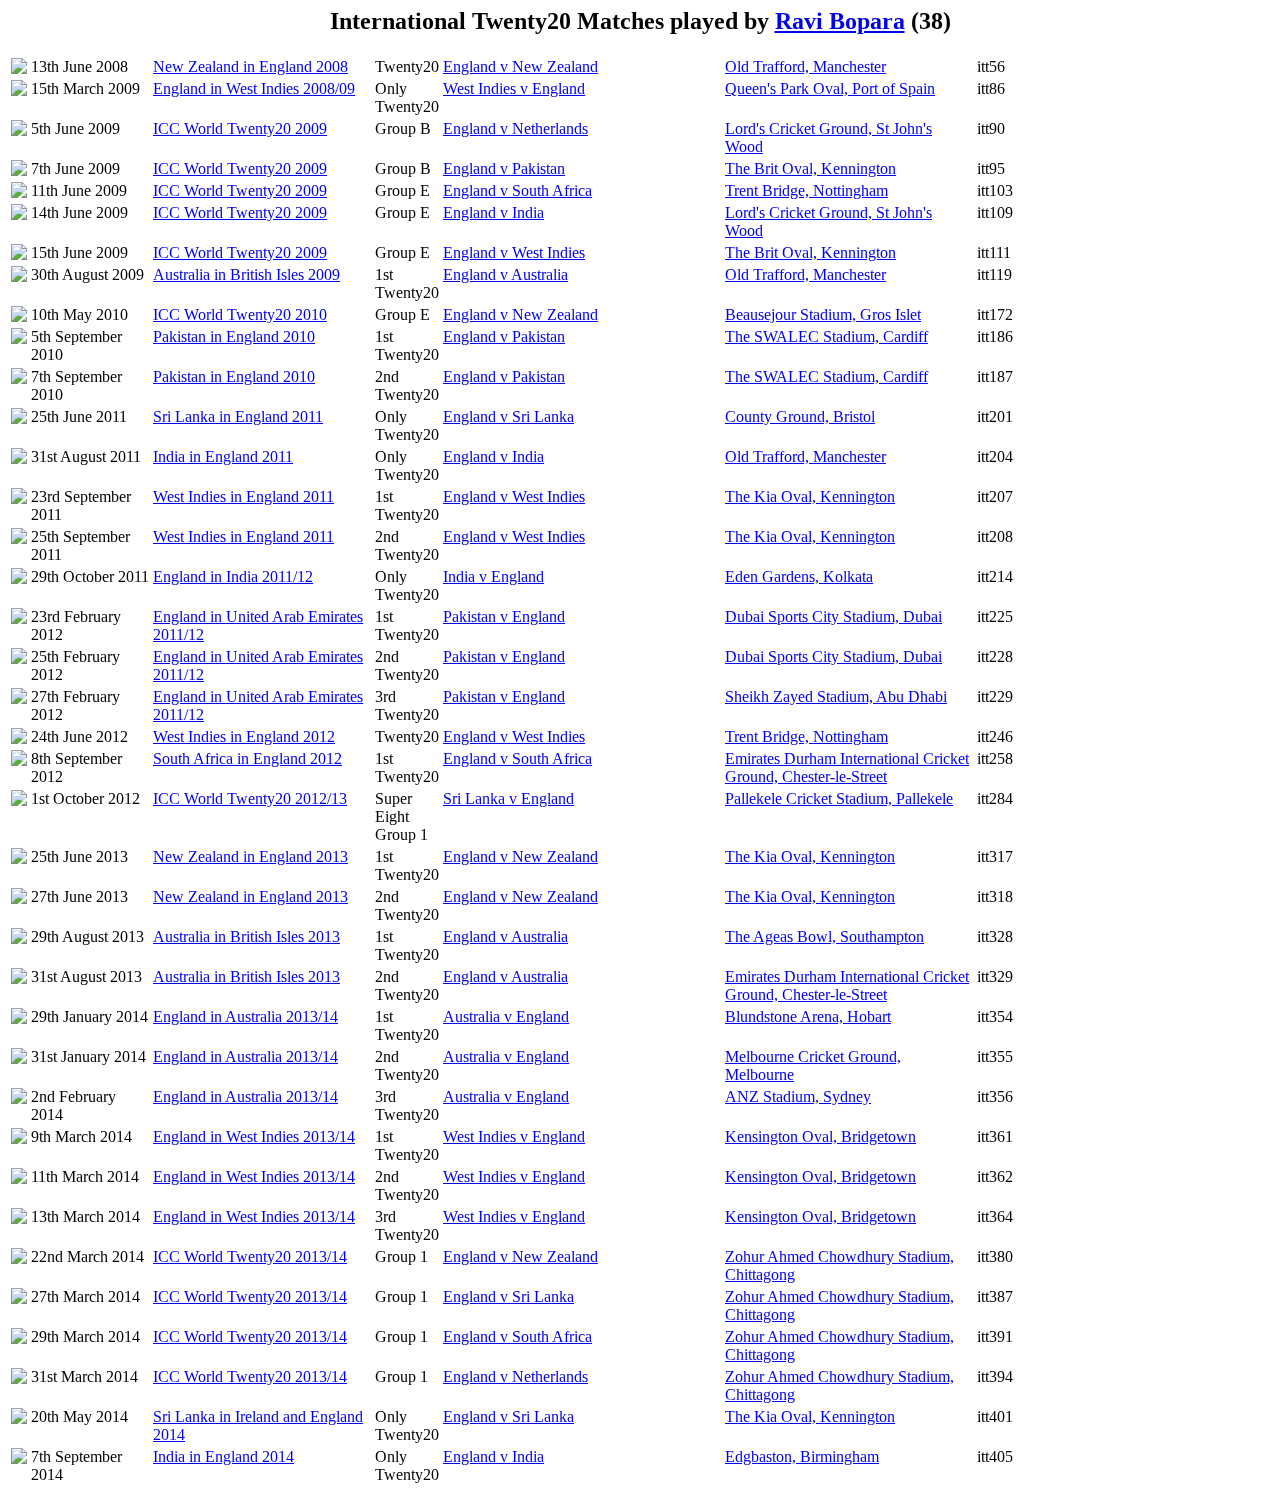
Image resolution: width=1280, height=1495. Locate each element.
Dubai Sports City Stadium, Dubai (833, 616)
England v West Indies (514, 252)
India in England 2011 (223, 456)
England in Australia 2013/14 (245, 1016)
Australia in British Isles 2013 (246, 936)
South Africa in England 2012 (247, 758)
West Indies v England (514, 88)
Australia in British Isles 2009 (246, 274)
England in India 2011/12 (233, 576)
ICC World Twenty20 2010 (240, 314)
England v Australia (505, 274)
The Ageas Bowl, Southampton (824, 936)
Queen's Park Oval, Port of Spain (830, 88)
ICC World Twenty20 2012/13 (250, 798)
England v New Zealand (520, 66)
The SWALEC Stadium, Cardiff (826, 336)
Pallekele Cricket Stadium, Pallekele (839, 798)
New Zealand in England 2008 (250, 66)
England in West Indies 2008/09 (254, 88)
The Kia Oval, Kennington (810, 496)
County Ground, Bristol (800, 416)
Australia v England (506, 1016)
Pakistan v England (504, 616)
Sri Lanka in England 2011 (238, 416)
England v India (493, 212)
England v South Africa (517, 190)
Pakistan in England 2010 (234, 336)
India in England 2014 (223, 1456)
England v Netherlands (515, 128)
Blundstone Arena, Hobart (808, 1016)
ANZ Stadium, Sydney (798, 1096)
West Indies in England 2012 (244, 736)
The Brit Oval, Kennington (810, 168)
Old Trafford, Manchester (805, 66)
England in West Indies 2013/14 (254, 1136)
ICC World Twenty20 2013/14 (250, 1256)
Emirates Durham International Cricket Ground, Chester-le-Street (847, 767)
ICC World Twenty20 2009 (240, 128)
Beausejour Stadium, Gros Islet (823, 314)
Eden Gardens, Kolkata (799, 576)
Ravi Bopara (840, 21)
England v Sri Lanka (508, 416)
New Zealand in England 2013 (250, 856)
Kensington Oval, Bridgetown (820, 1136)
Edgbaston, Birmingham (802, 1456)
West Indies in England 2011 (243, 496)
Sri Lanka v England (508, 798)
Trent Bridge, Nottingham (806, 190)
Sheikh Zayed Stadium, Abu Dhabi (836, 696)
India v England (493, 576)
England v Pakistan (504, 168)
